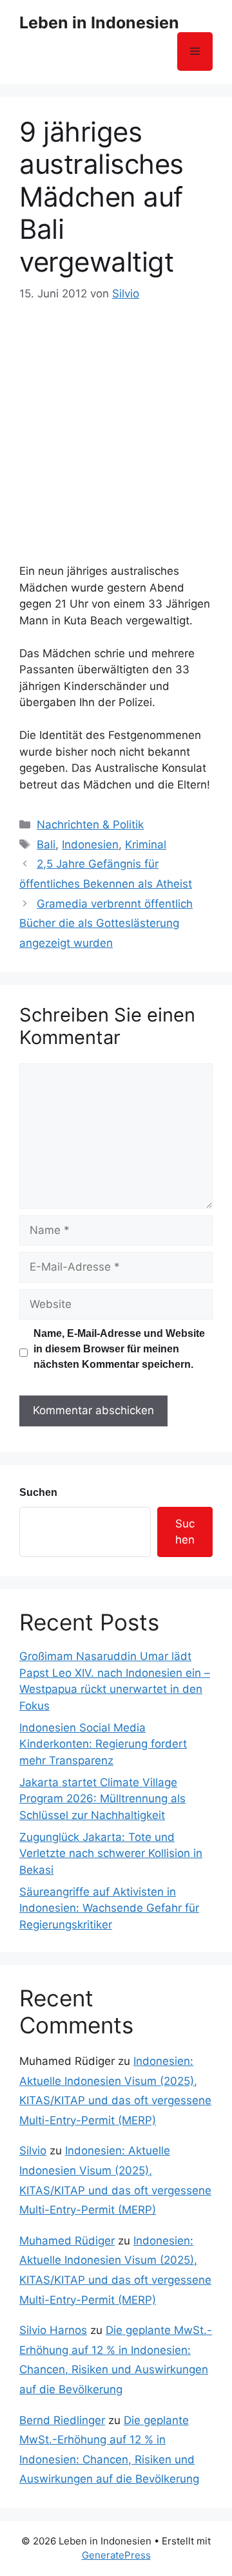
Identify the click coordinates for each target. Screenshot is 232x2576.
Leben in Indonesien (99, 23)
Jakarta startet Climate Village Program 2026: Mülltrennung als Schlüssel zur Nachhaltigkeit (102, 1799)
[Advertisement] (116, 425)
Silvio (33, 2151)
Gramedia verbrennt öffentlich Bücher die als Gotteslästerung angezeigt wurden (106, 923)
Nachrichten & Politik (90, 825)
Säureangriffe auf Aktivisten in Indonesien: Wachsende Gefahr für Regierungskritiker (109, 1908)
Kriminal (146, 845)
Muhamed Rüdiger (67, 2241)
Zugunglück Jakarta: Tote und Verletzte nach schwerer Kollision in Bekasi (111, 1853)
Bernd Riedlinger (62, 2420)
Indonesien (90, 845)
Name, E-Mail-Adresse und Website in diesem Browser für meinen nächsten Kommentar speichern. (119, 1349)
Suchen (38, 1492)
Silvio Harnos (53, 2330)
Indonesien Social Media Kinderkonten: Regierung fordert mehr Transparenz (103, 1744)
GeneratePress (116, 2555)
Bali (46, 845)
